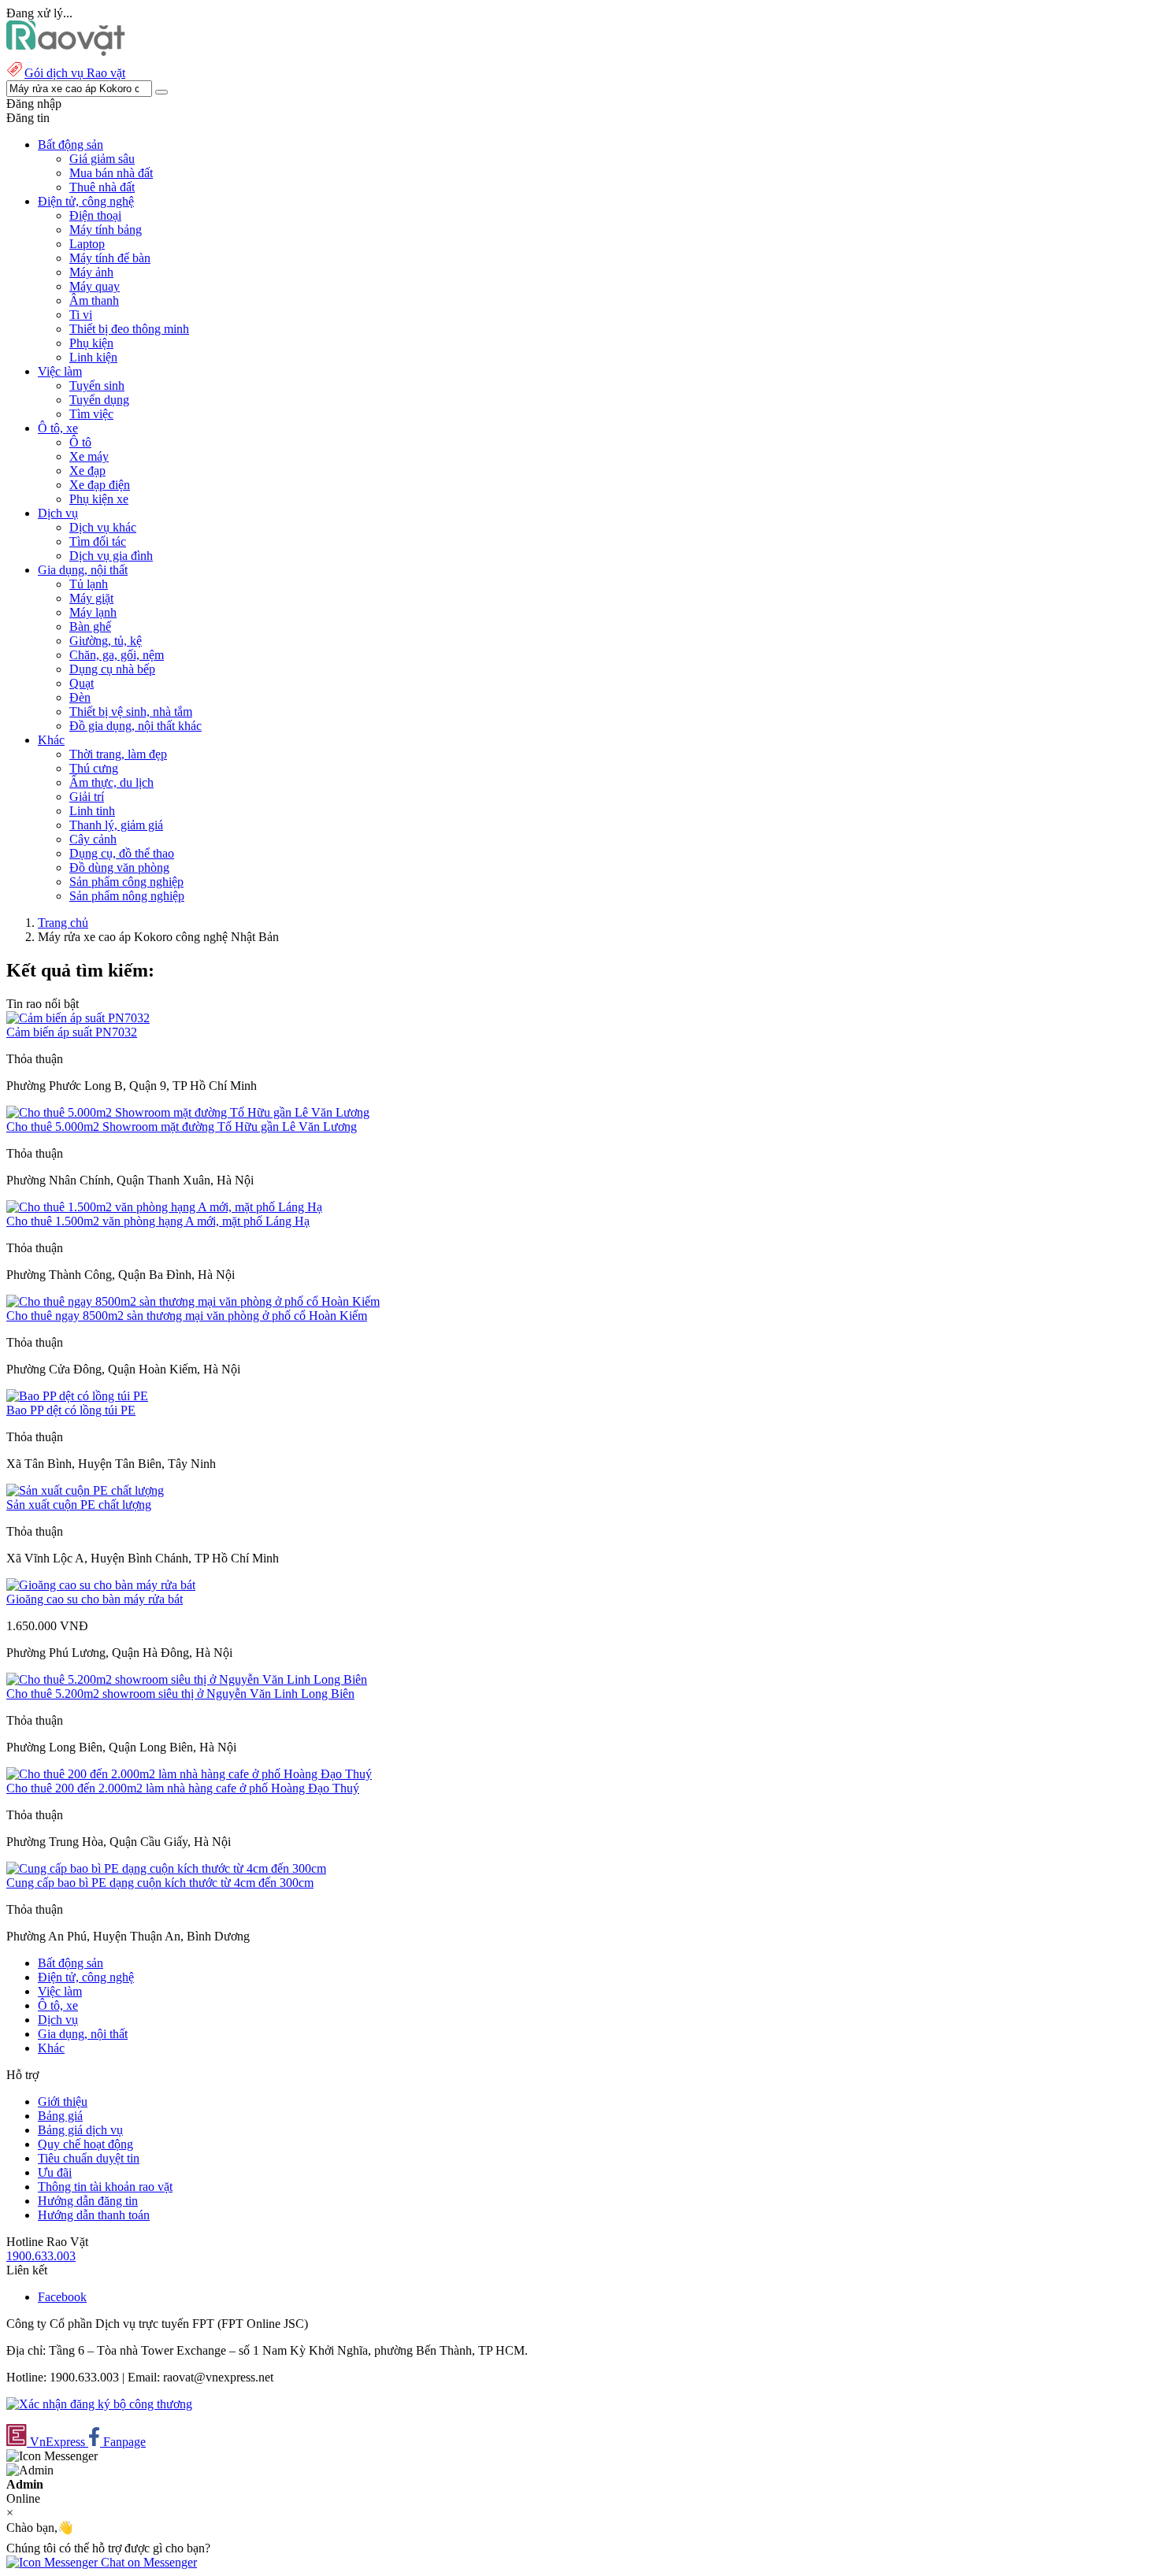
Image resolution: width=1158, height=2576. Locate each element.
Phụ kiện (91, 343)
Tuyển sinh (97, 385)
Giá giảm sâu (102, 159)
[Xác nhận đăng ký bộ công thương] (99, 2404)
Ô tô (80, 442)
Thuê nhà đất (102, 187)
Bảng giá (60, 2116)
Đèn (80, 697)
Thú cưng (94, 768)
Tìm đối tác (98, 541)
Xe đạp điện (100, 485)
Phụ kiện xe (99, 499)
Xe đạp (87, 471)
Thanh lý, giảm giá (116, 825)
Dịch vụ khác (103, 527)
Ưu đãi (55, 2172)
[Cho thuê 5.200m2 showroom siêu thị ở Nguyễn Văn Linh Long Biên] (187, 1679)
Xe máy (89, 456)
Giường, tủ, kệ (106, 641)
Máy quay (95, 286)
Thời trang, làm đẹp (118, 754)
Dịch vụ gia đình (111, 556)
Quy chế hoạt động (85, 2144)
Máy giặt (91, 598)
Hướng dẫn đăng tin (88, 2201)
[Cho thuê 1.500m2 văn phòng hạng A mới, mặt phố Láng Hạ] (164, 1207)
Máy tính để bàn (110, 258)
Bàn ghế (90, 626)
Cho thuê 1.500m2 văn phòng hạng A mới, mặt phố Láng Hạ (158, 1221)
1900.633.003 (41, 2256)
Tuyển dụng (99, 400)
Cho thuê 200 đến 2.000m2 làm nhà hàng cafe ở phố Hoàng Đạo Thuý (183, 1788)
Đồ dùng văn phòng (119, 867)
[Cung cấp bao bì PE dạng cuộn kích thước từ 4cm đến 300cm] (166, 1868)
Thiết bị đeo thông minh (129, 329)
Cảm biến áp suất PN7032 (72, 1032)
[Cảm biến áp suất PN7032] (78, 1018)
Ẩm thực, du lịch (111, 782)
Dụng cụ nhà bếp (112, 669)
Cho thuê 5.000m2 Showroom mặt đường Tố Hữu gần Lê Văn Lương (182, 1127)
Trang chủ (63, 923)
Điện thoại (95, 215)
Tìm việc (91, 414)
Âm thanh (94, 300)
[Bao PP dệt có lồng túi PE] (77, 1396)
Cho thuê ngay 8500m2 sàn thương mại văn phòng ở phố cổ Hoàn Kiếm (187, 1316)
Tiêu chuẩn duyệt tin (89, 2158)
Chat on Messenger (147, 2562)
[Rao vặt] (66, 52)
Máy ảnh (91, 272)
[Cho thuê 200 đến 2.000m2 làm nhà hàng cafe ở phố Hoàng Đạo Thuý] (189, 1774)
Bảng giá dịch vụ (80, 2130)
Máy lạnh (93, 612)
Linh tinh (92, 811)
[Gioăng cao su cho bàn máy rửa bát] (101, 1585)
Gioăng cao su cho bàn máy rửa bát (95, 1599)
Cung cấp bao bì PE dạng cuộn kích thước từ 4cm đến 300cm (160, 1883)
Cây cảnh (93, 839)
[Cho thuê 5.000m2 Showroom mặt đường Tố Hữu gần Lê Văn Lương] (188, 1112)
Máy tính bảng (106, 230)
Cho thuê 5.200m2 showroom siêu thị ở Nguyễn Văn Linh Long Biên (180, 1694)
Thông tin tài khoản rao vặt (105, 2187)
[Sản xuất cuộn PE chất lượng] (85, 1490)
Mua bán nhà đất (111, 173)
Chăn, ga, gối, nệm (117, 655)
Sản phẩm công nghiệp (126, 882)
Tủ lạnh (89, 584)
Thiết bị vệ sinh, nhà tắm (131, 712)
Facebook (62, 2297)
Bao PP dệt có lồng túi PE (71, 1410)
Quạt (82, 683)
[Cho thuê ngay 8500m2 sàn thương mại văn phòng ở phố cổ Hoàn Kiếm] (193, 1301)
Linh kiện (93, 357)
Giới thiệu (63, 2102)
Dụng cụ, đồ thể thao (122, 853)
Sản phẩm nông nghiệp (127, 896)
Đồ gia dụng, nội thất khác (135, 726)
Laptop (87, 244)
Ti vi (81, 315)
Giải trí (87, 797)
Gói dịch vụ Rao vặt (75, 73)
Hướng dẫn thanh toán (94, 2215)
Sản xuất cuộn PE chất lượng (79, 1505)
